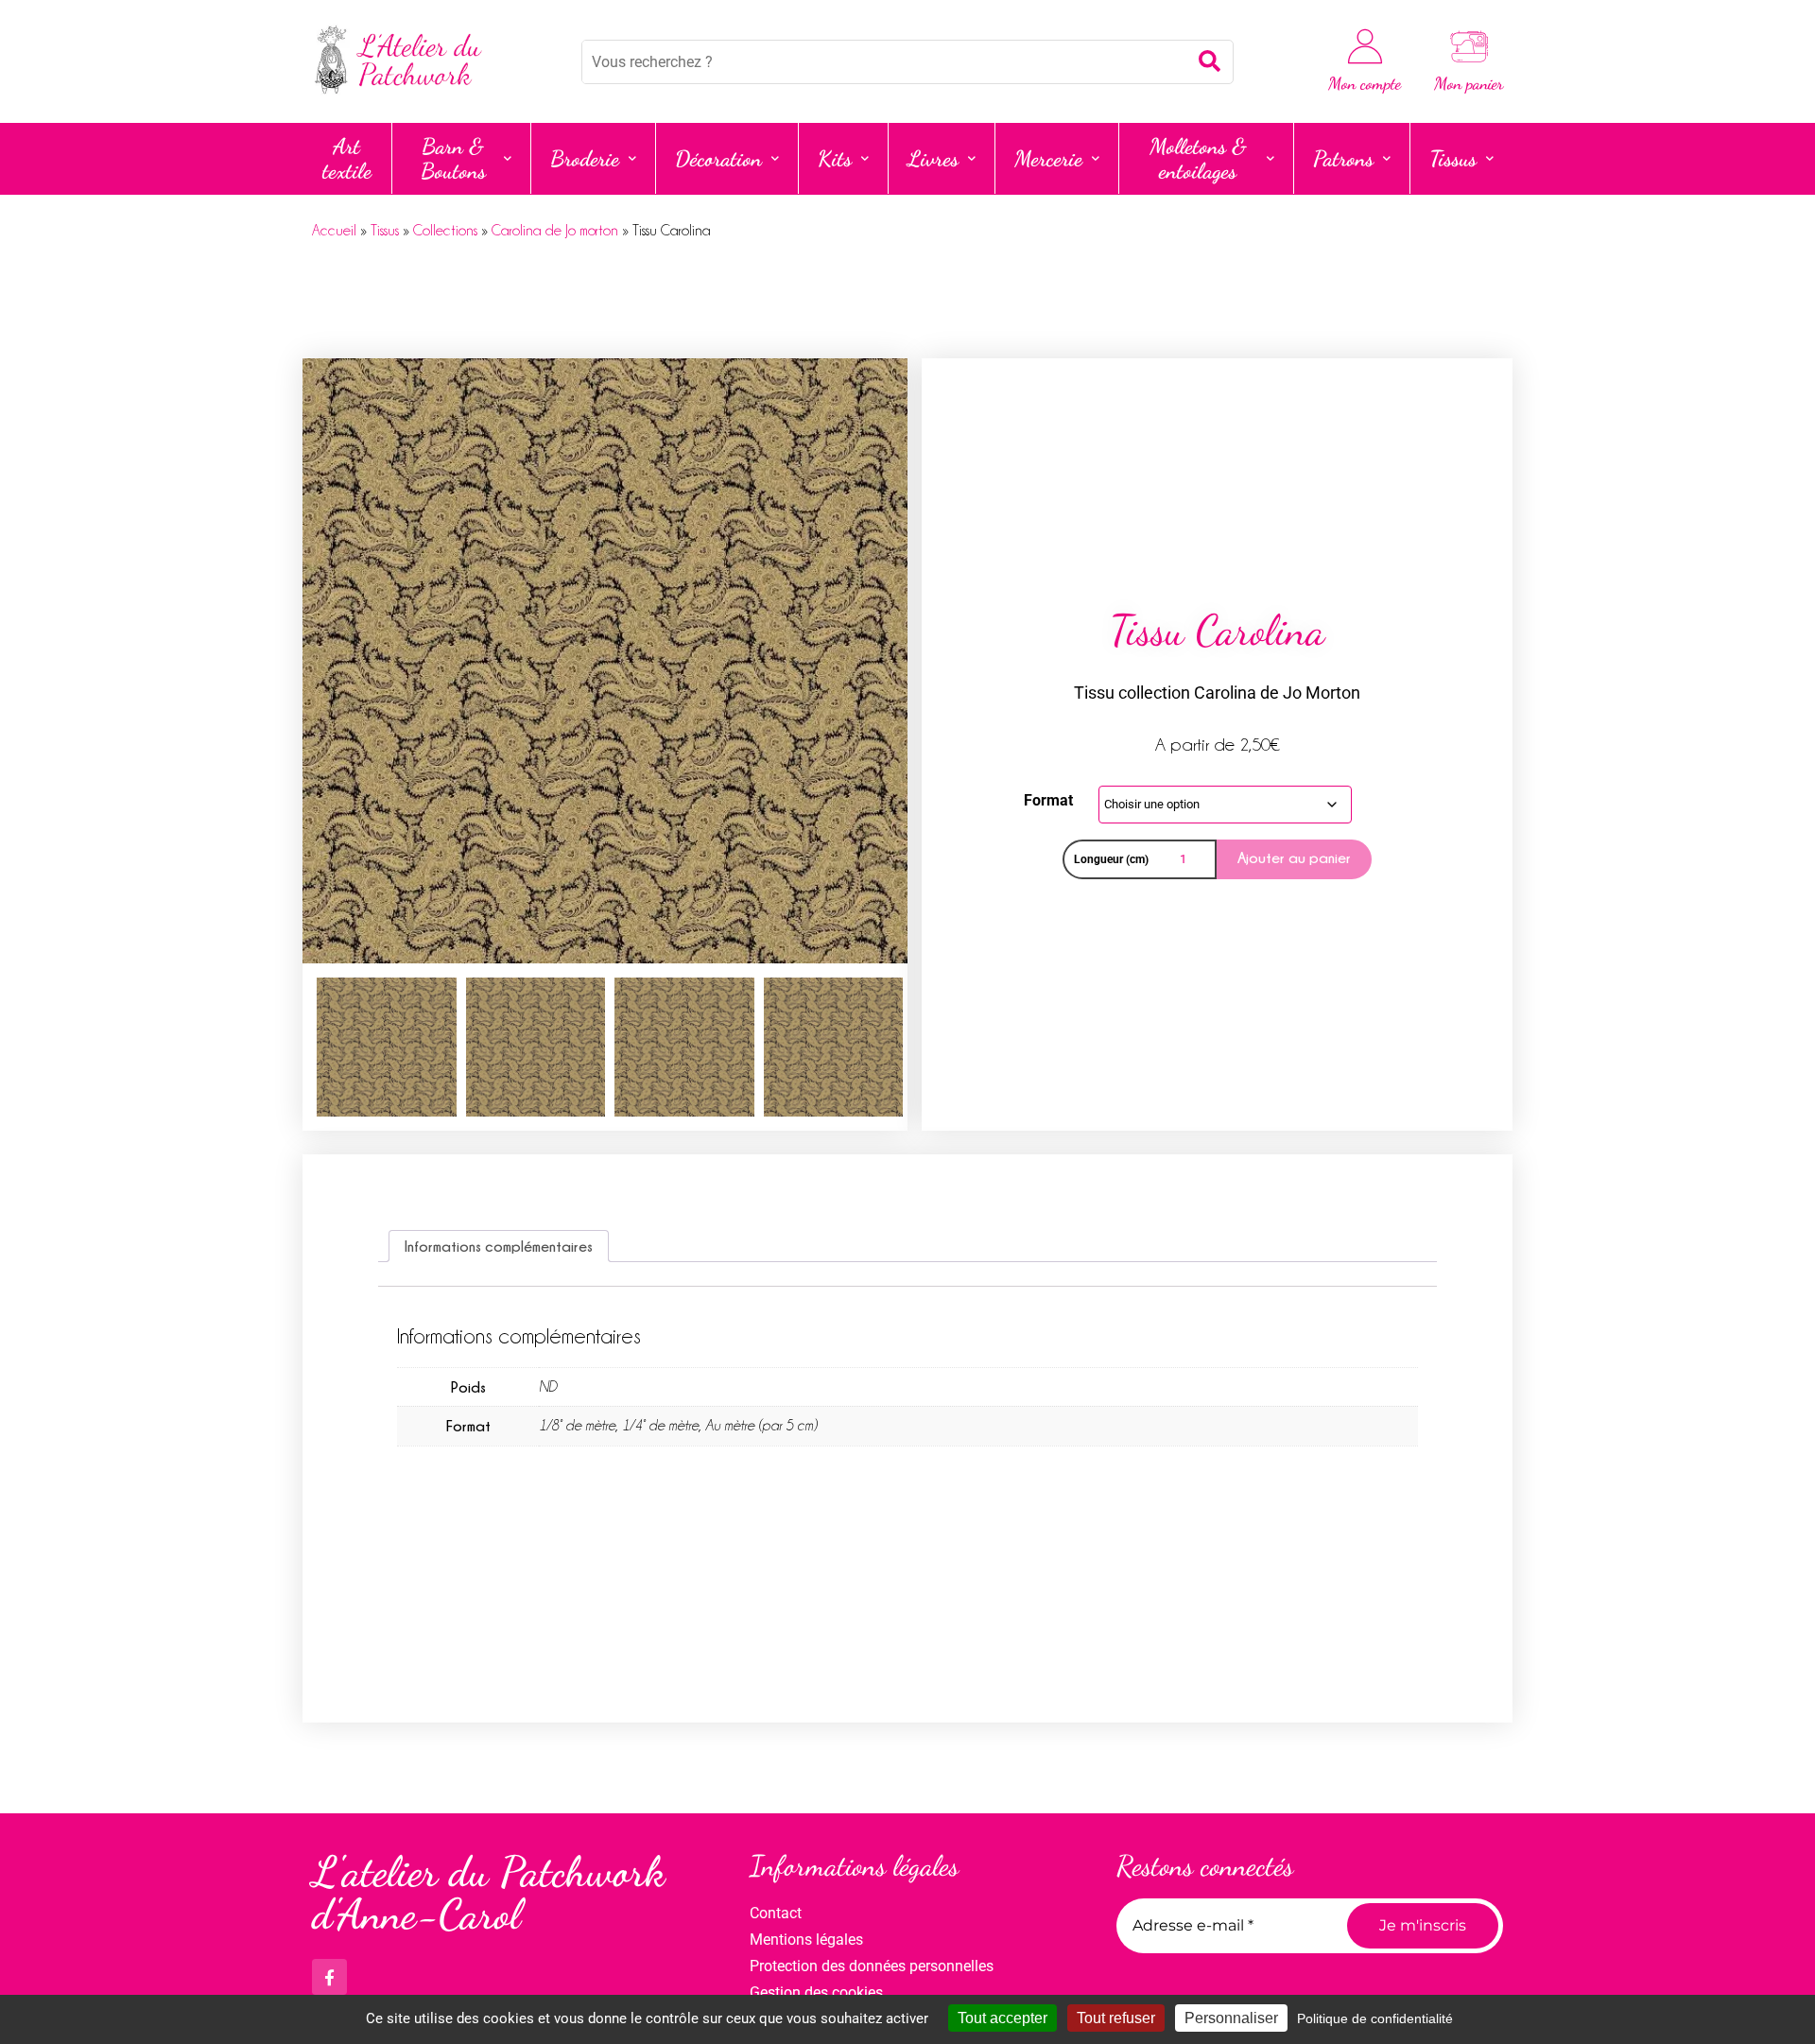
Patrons (1343, 158)
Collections (445, 231)
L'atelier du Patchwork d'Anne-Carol (488, 1893)
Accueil (334, 231)
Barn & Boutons (453, 158)
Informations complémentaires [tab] (499, 1246)
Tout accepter (1003, 2018)
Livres (933, 158)
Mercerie (1048, 158)
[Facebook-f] (329, 1976)
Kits (835, 158)
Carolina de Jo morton (555, 231)
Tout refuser (1116, 2018)
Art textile (347, 158)
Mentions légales (806, 1940)
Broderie (585, 158)
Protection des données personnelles (872, 1966)
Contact (776, 1913)
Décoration (718, 158)
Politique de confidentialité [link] (1375, 2018)
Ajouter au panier (1294, 857)
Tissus (1453, 158)
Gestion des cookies (816, 1992)
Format (1048, 800)
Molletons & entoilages (1198, 158)
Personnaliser (1231, 2018)
